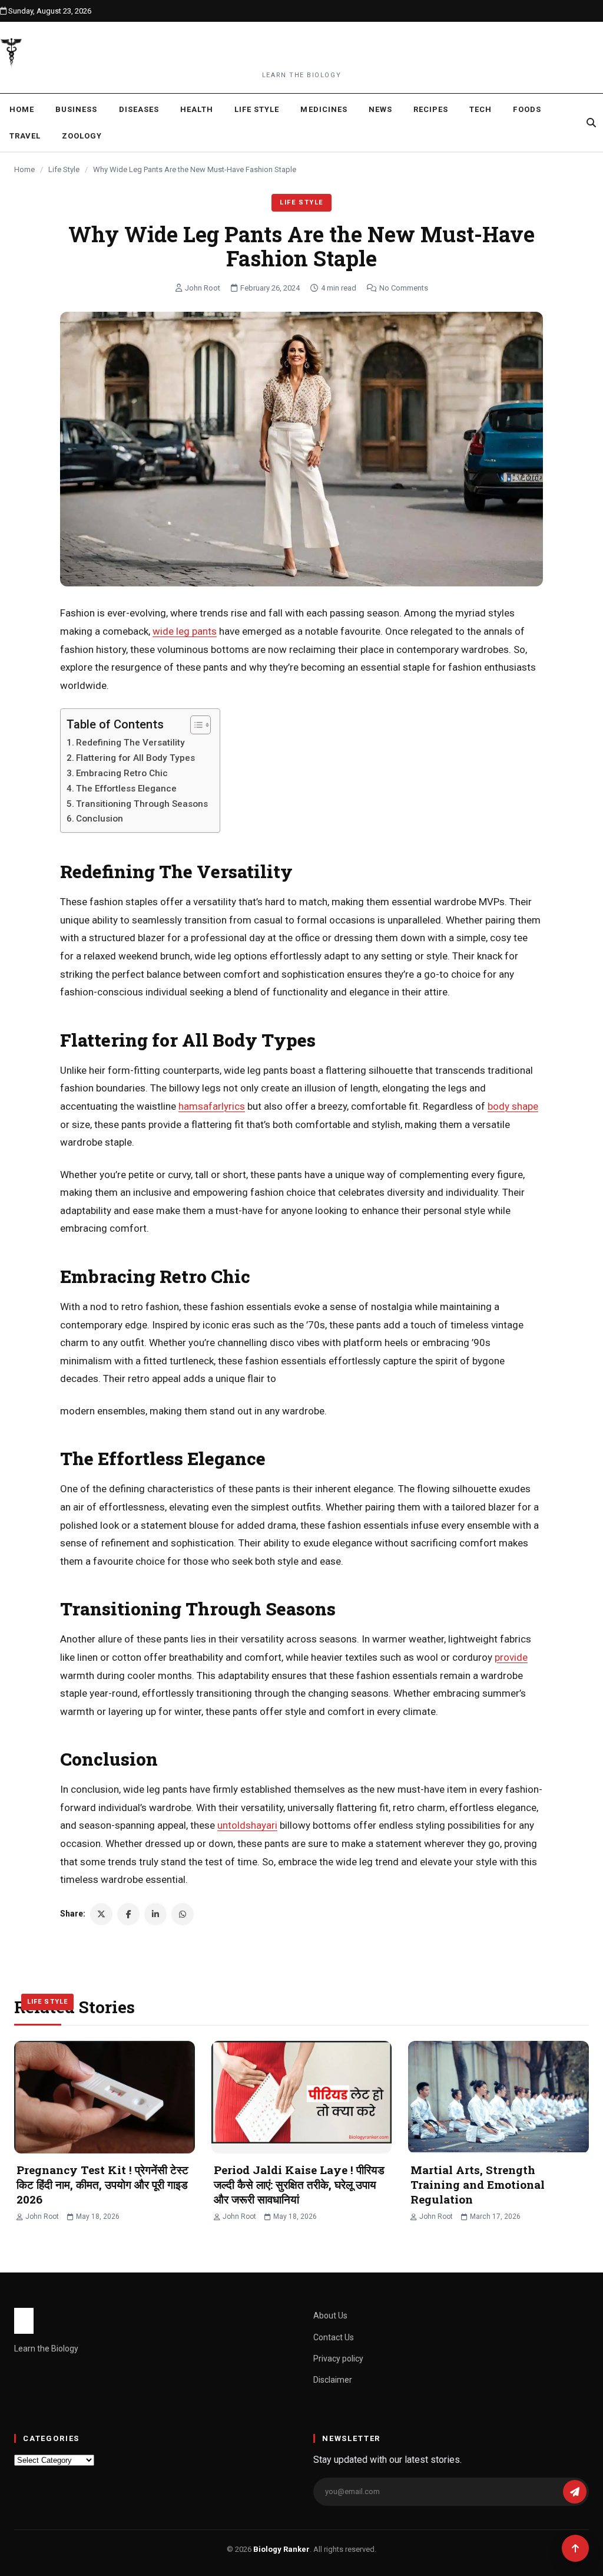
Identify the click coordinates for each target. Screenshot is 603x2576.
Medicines (324, 109)
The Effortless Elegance (126, 789)
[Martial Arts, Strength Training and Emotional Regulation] (498, 2097)
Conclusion (100, 819)
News (380, 109)
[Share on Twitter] (101, 1914)
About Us (330, 2316)
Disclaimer (333, 2380)
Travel (25, 136)
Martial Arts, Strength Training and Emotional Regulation (478, 2184)
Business (76, 109)
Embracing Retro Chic (122, 773)
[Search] (591, 123)
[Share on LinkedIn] (155, 1914)
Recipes (431, 109)
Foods (527, 109)
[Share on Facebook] (128, 1914)
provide (511, 1657)
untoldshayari (247, 1825)
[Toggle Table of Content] (195, 725)
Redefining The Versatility (130, 743)
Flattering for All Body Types (135, 758)
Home (22, 109)
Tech (481, 109)
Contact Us (334, 2337)
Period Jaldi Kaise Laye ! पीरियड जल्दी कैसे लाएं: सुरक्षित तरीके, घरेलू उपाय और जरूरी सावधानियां (299, 2184)
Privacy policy (338, 2359)
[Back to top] (575, 2548)
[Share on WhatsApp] (183, 1914)
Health (197, 109)
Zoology (82, 136)
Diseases (139, 109)
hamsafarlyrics (212, 1106)
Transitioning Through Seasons (142, 804)
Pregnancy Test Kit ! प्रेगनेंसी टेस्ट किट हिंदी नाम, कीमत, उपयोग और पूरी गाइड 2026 (102, 2184)
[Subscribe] (575, 2492)
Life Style (257, 109)
